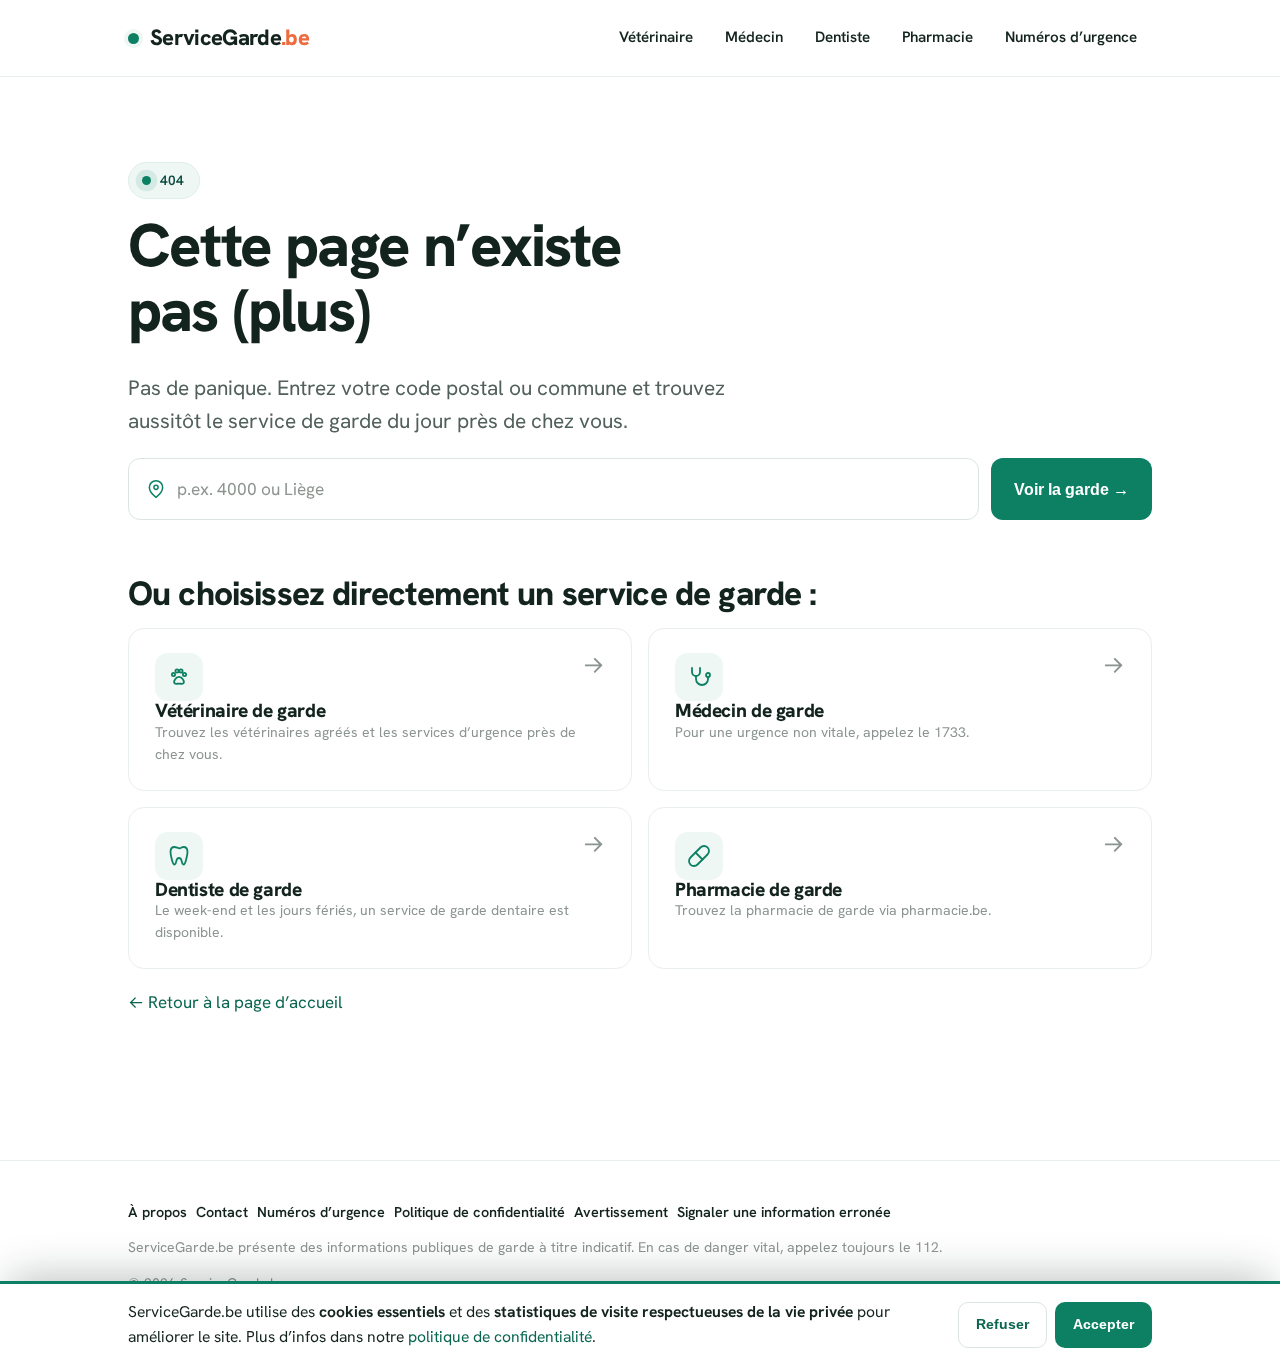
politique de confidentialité (500, 1336)
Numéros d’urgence (1071, 37)
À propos (157, 1212)
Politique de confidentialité (479, 1212)
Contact (222, 1212)
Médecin (754, 37)
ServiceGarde (229, 37)
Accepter (1103, 1324)
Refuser (1002, 1324)
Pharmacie (937, 37)
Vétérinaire (656, 37)
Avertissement (621, 1212)
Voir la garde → (1071, 489)
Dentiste (842, 37)
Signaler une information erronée (784, 1212)
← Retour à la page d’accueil (235, 1002)
